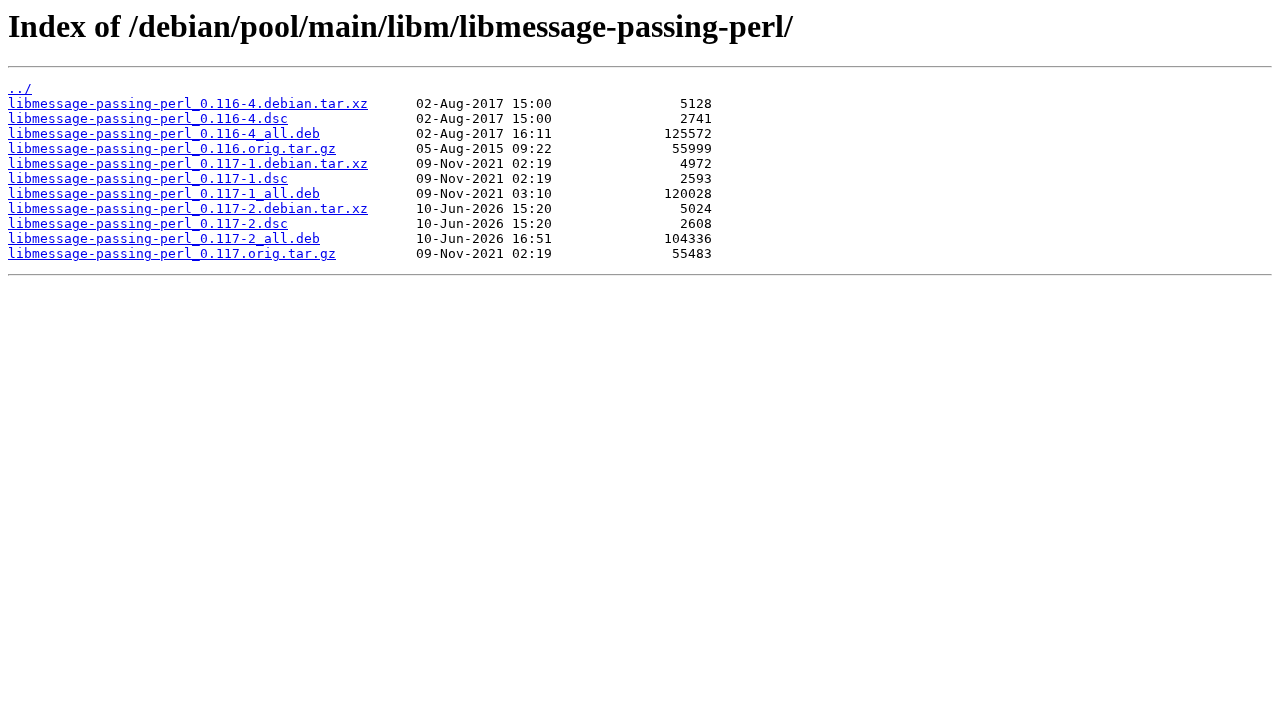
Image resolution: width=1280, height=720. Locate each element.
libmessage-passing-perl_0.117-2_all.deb (164, 238)
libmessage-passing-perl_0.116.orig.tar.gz (172, 148)
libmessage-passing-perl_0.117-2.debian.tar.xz (188, 208)
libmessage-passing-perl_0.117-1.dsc (148, 178)
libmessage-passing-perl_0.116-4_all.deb (164, 133)
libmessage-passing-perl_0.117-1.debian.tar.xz (188, 163)
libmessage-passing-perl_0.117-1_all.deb (164, 193)
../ (20, 88)
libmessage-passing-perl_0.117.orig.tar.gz (172, 253)
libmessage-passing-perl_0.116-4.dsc (148, 118)
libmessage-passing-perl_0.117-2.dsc (148, 223)
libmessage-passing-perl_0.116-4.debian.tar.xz (188, 103)
